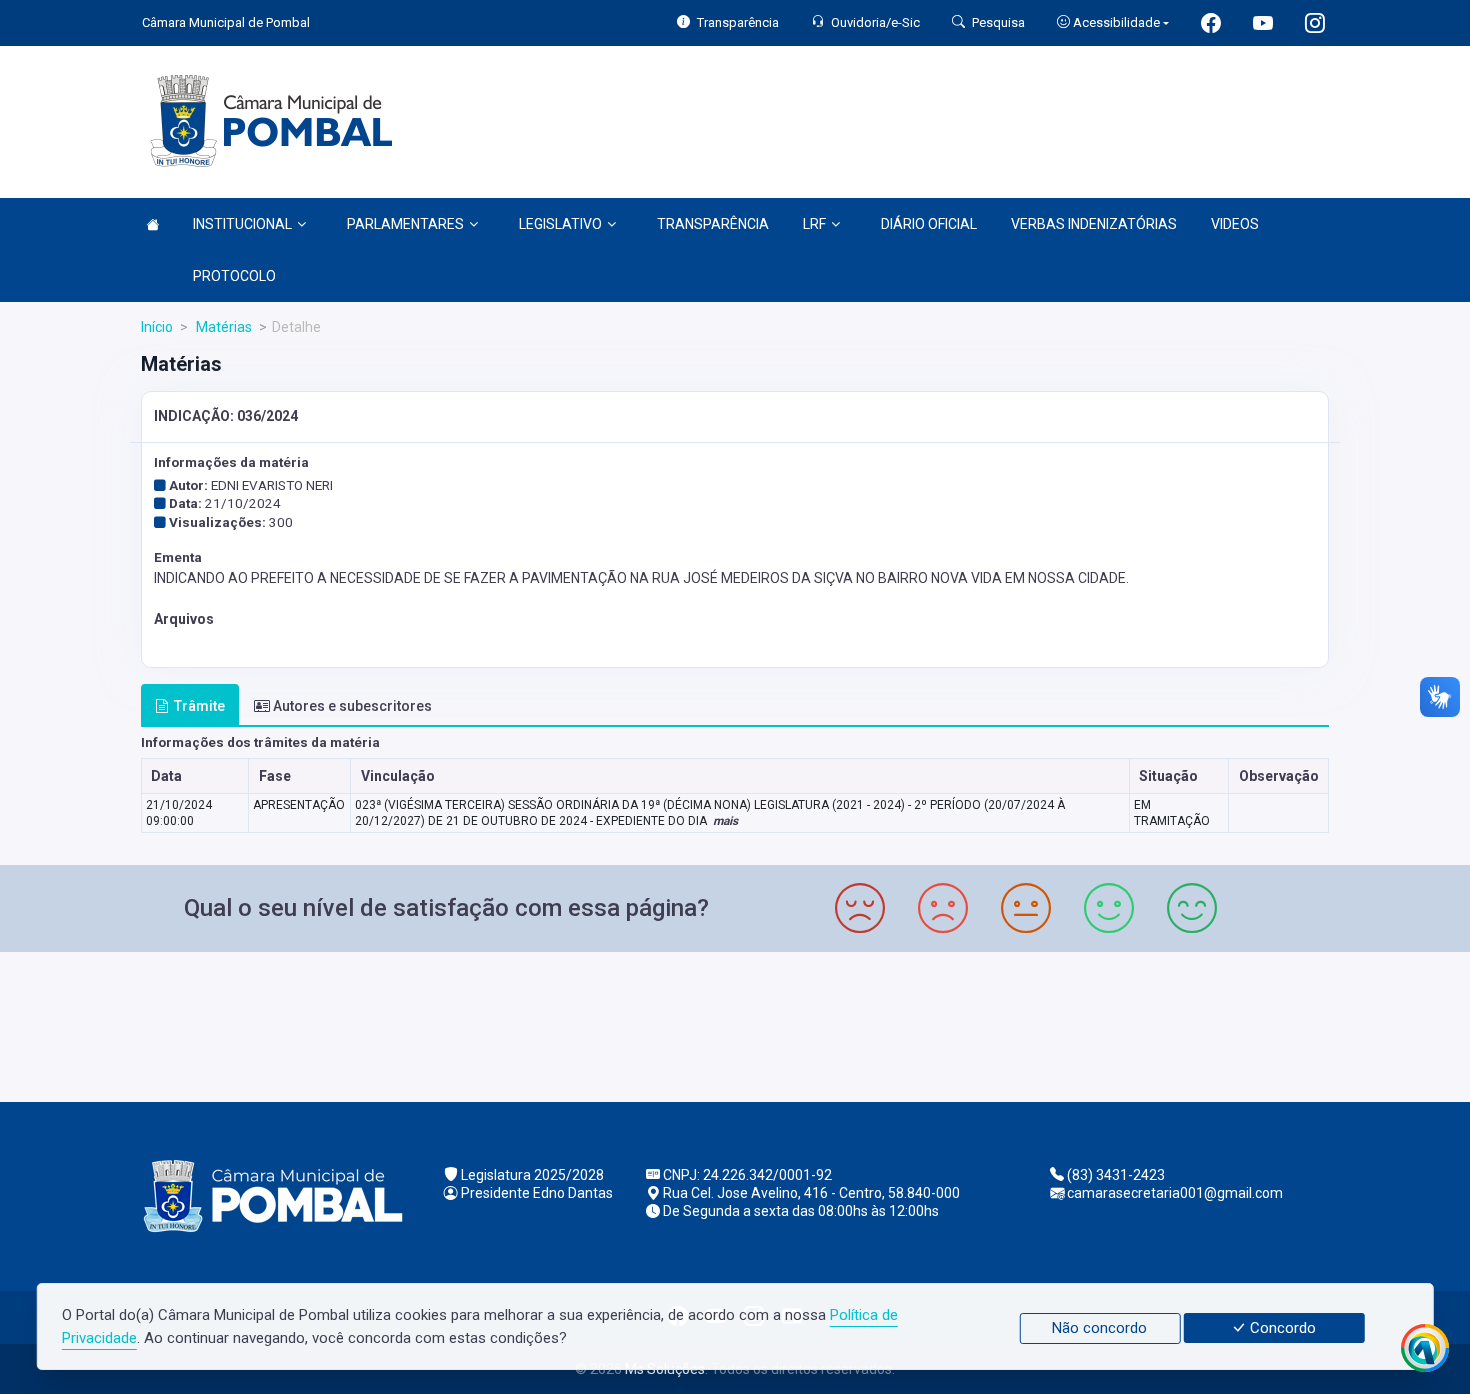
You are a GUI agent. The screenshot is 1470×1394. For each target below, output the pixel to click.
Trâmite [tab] (199, 706)
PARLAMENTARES (405, 224)
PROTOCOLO (234, 276)
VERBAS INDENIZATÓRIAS (1094, 224)
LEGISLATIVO (560, 224)
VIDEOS (1235, 224)
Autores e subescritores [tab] (352, 706)
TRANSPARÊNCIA (713, 224)
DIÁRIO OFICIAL (929, 224)
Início (157, 327)
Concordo (1281, 1328)
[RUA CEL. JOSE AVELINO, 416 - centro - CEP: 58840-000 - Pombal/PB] (735, 1024)
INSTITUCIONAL (242, 224)
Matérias (222, 327)
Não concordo (1099, 1328)
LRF (814, 224)
